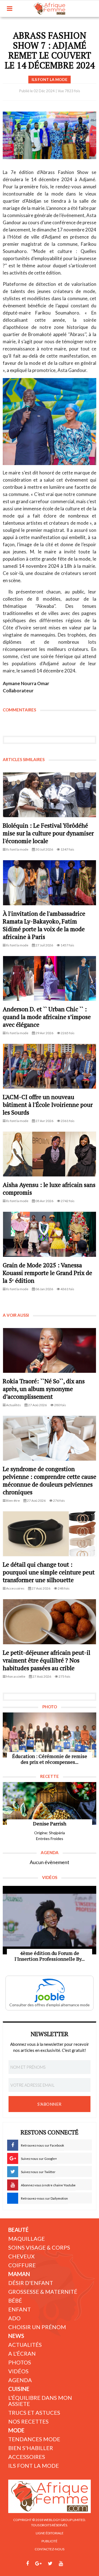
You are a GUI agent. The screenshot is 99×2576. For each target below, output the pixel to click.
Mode (16, 2430)
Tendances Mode (34, 2439)
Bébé (15, 2300)
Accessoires (27, 2457)
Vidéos (18, 2371)
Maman (19, 2274)
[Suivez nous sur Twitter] (50, 2564)
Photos (20, 2362)
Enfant (20, 2309)
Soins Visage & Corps (39, 2247)
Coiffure (22, 2265)
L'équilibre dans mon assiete (40, 2401)
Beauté (18, 2230)
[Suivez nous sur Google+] (38, 2564)
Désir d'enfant (31, 2283)
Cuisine (19, 2389)
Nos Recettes (28, 2421)
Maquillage (27, 2239)
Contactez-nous (50, 2549)
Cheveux (21, 2256)
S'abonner (50, 2104)
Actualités (25, 2345)
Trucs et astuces (34, 2413)
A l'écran (22, 2353)
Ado (14, 2318)
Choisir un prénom (37, 2327)
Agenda (20, 2380)
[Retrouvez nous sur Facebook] (28, 2564)
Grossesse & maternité (43, 2292)
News (16, 2336)
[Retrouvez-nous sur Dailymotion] (71, 2564)
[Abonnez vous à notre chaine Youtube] (61, 2564)
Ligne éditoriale (50, 2533)
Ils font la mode (34, 2466)
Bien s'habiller (31, 2448)
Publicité (50, 2541)
